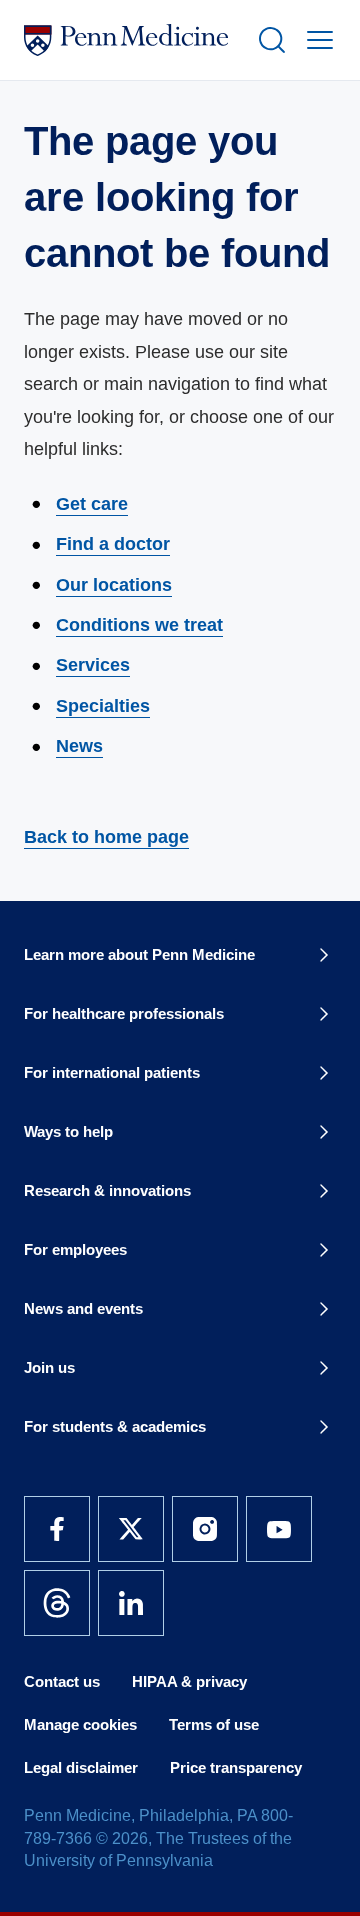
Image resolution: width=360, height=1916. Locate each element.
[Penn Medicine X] (131, 1529)
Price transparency (236, 1767)
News (79, 746)
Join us (49, 1367)
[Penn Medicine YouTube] (279, 1529)
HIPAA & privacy (189, 1681)
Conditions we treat (139, 625)
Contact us (62, 1681)
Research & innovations (107, 1190)
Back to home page (106, 837)
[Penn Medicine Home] (132, 40)
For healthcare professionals (124, 1013)
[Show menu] (316, 40)
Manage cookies (80, 1724)
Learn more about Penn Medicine (139, 954)
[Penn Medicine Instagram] (205, 1529)
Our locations (114, 585)
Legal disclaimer (81, 1767)
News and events (83, 1308)
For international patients (112, 1072)
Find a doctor (113, 544)
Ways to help (68, 1131)
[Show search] (268, 40)
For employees (75, 1249)
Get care (92, 504)
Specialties (103, 706)
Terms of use (214, 1724)
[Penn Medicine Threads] (57, 1603)
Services (93, 665)
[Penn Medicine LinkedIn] (131, 1603)
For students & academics (115, 1426)
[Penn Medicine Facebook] (57, 1529)
